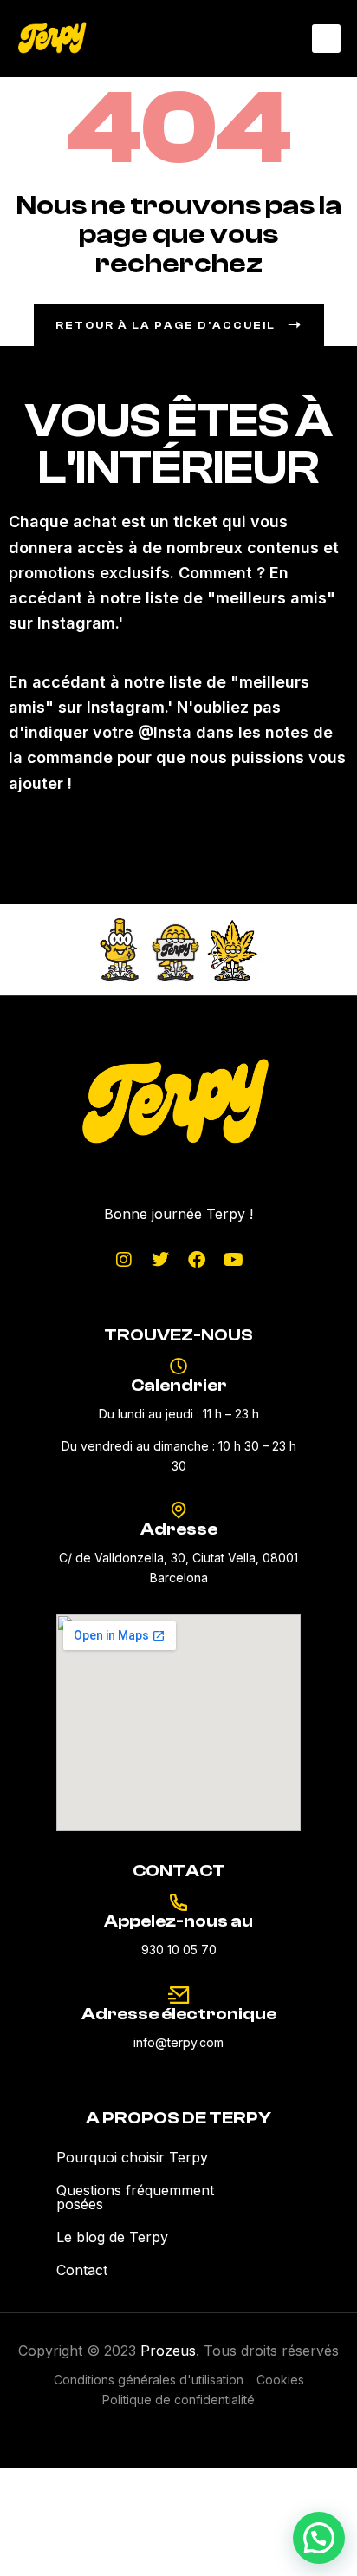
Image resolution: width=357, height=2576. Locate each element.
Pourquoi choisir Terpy (132, 2157)
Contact (82, 2270)
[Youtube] (233, 1260)
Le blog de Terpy (112, 2237)
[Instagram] (124, 1260)
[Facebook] (197, 1260)
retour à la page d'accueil (166, 325)
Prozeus (168, 2351)
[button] (326, 39)
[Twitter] (160, 1260)
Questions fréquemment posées (135, 2197)
